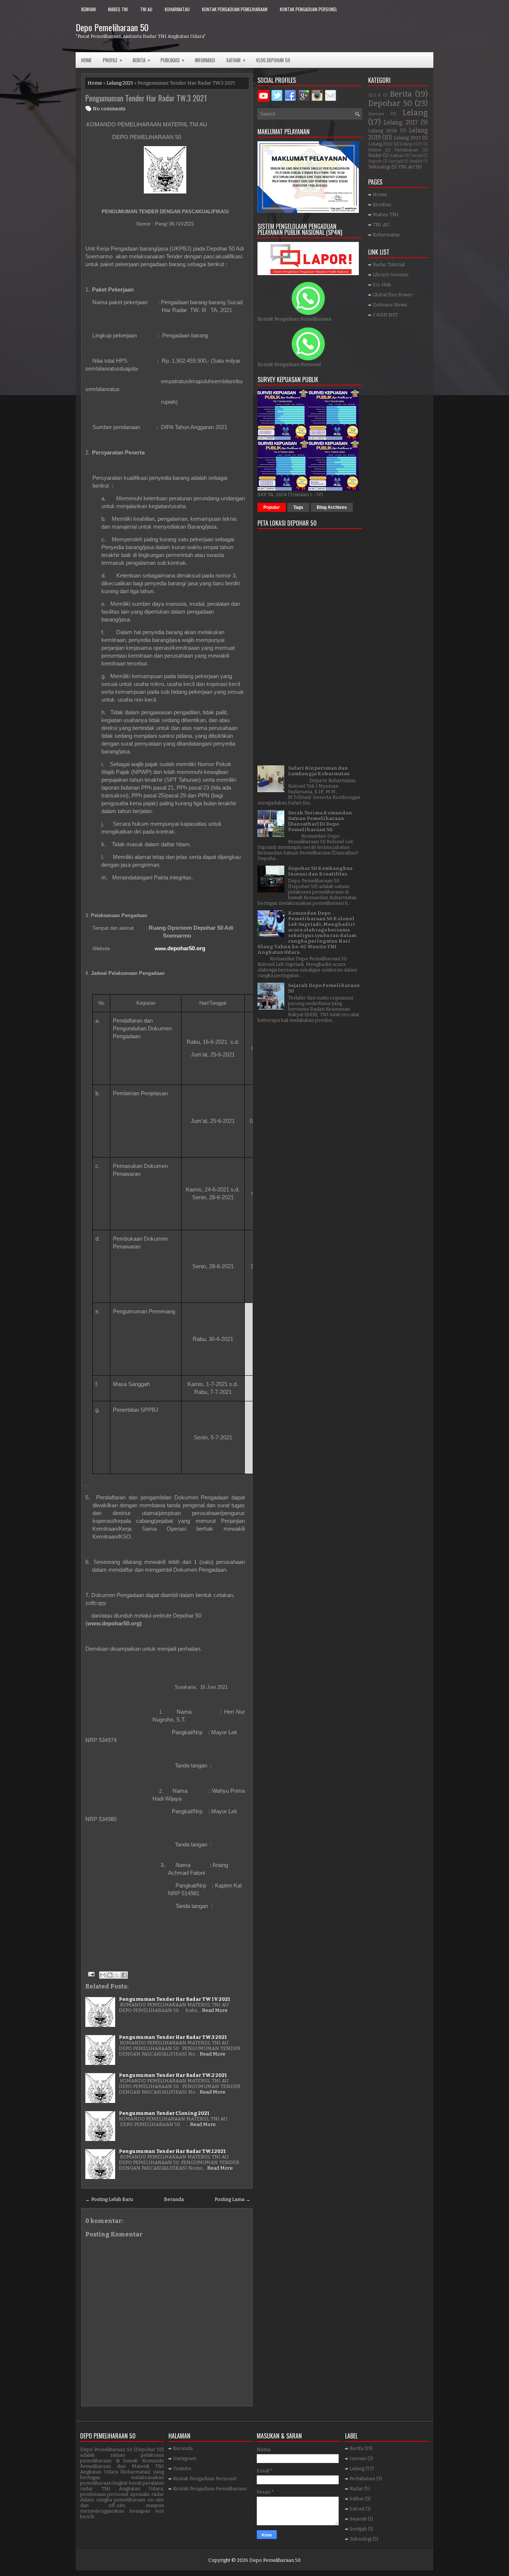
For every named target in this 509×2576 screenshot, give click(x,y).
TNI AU (146, 9)
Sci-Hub (382, 285)
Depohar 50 (390, 103)
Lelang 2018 (382, 131)
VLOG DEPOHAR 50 (273, 60)
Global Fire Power (393, 295)
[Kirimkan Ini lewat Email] (103, 1975)
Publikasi (173, 60)
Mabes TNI (118, 9)
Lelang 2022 (380, 144)
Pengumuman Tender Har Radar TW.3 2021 (146, 98)
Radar (375, 155)
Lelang (415, 113)
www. (180, 949)
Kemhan (88, 9)
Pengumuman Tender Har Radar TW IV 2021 (174, 1999)
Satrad (417, 156)
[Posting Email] (91, 1974)
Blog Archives (332, 507)
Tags (298, 507)
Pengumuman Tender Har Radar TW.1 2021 (172, 2151)
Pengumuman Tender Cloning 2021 (164, 2113)
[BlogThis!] (110, 1975)
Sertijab (396, 161)
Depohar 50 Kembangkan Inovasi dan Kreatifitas (320, 871)
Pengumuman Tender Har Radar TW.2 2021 (173, 2075)
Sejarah (375, 161)
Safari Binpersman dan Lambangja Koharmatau (319, 771)
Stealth (416, 161)
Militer (375, 150)
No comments (109, 109)
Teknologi (379, 167)
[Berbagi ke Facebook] (124, 1975)
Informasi (205, 60)
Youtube (182, 2468)
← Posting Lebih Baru (109, 2199)
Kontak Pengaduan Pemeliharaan (235, 9)
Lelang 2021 (120, 83)
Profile (113, 60)
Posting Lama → (233, 2199)
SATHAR (236, 60)
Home (86, 60)
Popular (272, 507)
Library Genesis (391, 275)
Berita (141, 60)
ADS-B (374, 95)
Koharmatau (177, 9)
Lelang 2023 (411, 144)
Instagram (185, 2458)
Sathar (397, 155)
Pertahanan (406, 150)
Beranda (174, 2199)
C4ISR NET (385, 315)
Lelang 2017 (401, 122)
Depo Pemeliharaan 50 (112, 27)
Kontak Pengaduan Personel (309, 9)
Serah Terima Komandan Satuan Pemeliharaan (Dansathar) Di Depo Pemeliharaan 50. (320, 821)
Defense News (390, 305)
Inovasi (376, 114)
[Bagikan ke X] (117, 1975)
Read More (215, 2010)
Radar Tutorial (389, 264)
